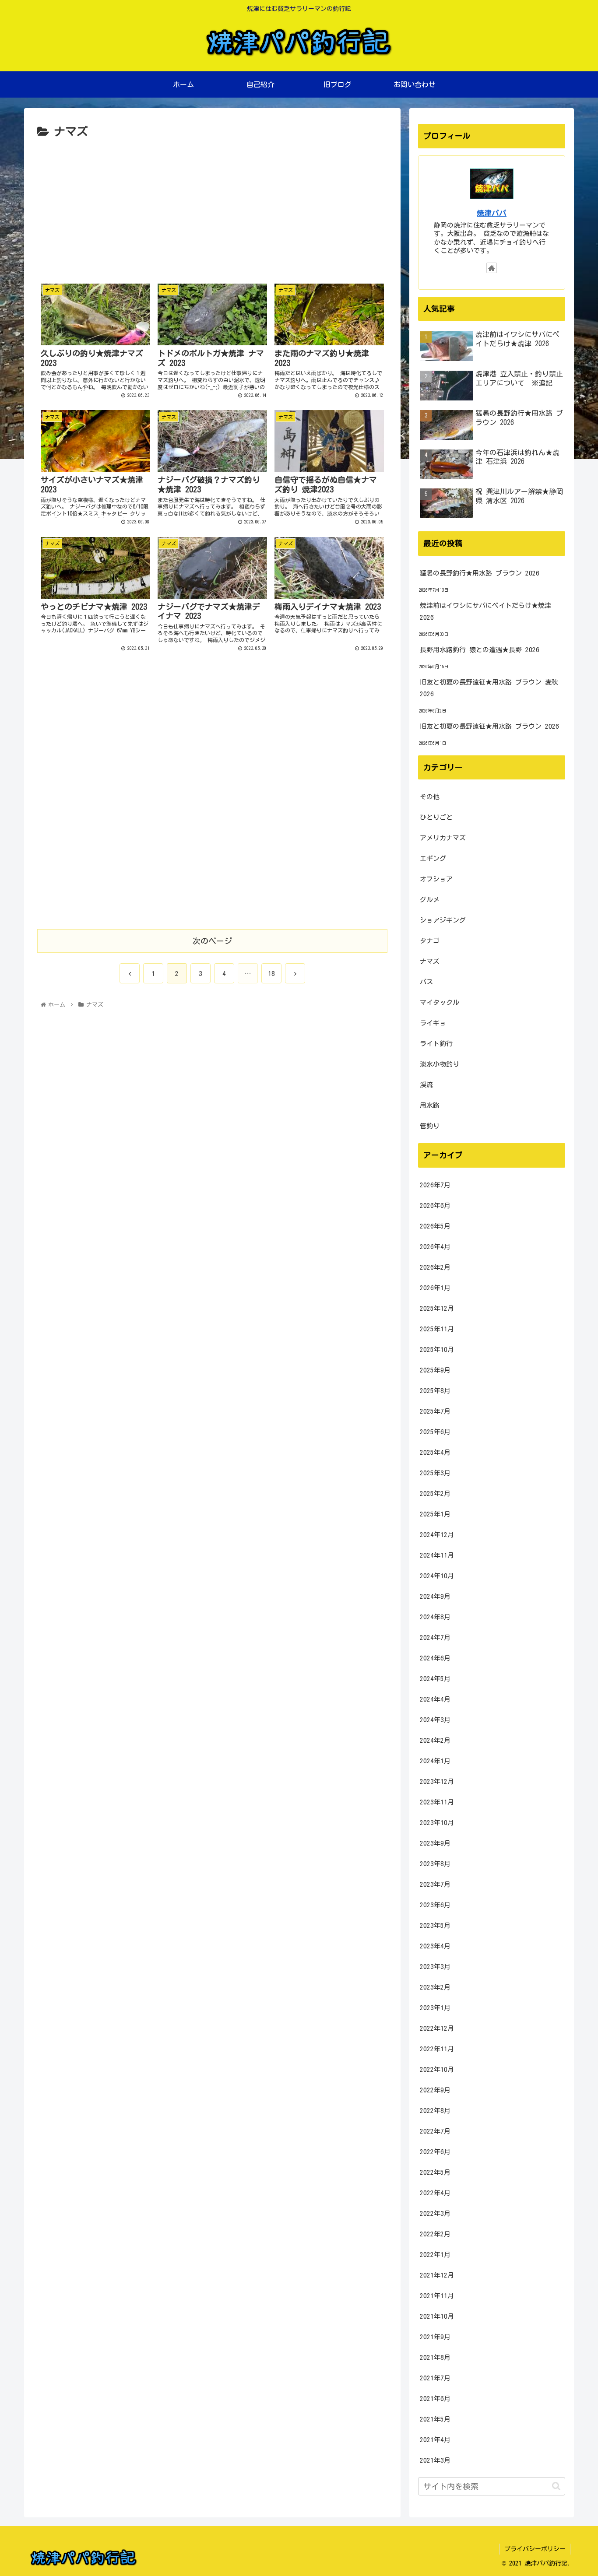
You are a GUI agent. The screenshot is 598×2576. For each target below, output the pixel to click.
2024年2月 (435, 1740)
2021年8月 (435, 2357)
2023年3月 (435, 1967)
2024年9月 (435, 1596)
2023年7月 (435, 1884)
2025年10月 (437, 1349)
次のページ (212, 941)
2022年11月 (437, 2049)
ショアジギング (443, 920)
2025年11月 (437, 1329)
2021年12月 (437, 2275)
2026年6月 (435, 1206)
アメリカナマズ (443, 838)
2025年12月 (437, 1308)
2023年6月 (435, 1905)
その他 (430, 797)
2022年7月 (435, 2131)
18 (271, 974)
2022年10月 (437, 2069)
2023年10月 (437, 1823)
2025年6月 (435, 1432)
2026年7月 (435, 1185)
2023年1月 (435, 2008)
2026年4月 (435, 1247)
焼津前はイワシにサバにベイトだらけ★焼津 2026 (485, 611)
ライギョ (433, 1023)
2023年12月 (437, 1781)
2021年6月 (435, 2399)
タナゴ (430, 941)
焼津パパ (492, 213)
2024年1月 (435, 1761)
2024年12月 (437, 1535)
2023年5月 (435, 1925)
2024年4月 (435, 1699)
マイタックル (440, 1002)
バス (426, 982)
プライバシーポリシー (535, 2549)
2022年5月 (435, 2172)
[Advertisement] (212, 207)
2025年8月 (435, 1391)
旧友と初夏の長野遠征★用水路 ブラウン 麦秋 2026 (489, 688)
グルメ (430, 900)
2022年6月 (435, 2152)
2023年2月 (435, 1987)
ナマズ (430, 961)
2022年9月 (435, 2090)
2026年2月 (435, 1267)
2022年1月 (435, 2255)
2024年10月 (437, 1576)
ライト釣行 (436, 1044)
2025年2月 (435, 1493)
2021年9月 (435, 2337)
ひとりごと (436, 817)
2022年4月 (435, 2193)
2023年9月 (435, 1843)
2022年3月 (435, 2213)
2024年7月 (435, 1637)
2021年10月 (437, 2316)
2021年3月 (435, 2460)
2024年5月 (435, 1679)
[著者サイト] (492, 268)
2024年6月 (435, 1658)
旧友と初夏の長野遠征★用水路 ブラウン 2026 (489, 726)
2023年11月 (437, 1802)
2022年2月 (435, 2234)
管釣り (430, 1126)
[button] (556, 2486)
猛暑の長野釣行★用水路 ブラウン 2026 (480, 573)
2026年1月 (435, 1288)
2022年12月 (437, 2028)
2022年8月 (435, 2111)
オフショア (436, 879)
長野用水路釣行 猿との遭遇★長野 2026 (480, 650)
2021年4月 (435, 2440)
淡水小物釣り (440, 1064)
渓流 (426, 1085)
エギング (433, 858)
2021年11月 (437, 2296)
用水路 (430, 1105)
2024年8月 (435, 1617)
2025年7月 (435, 1411)
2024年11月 (437, 1555)
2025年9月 (435, 1370)
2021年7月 (435, 2378)
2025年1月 (435, 1514)
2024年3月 (435, 1720)
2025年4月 (435, 1452)
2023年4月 (435, 1946)
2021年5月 (435, 2419)
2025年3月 (435, 1473)
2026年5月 (435, 1226)
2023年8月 (435, 1864)
